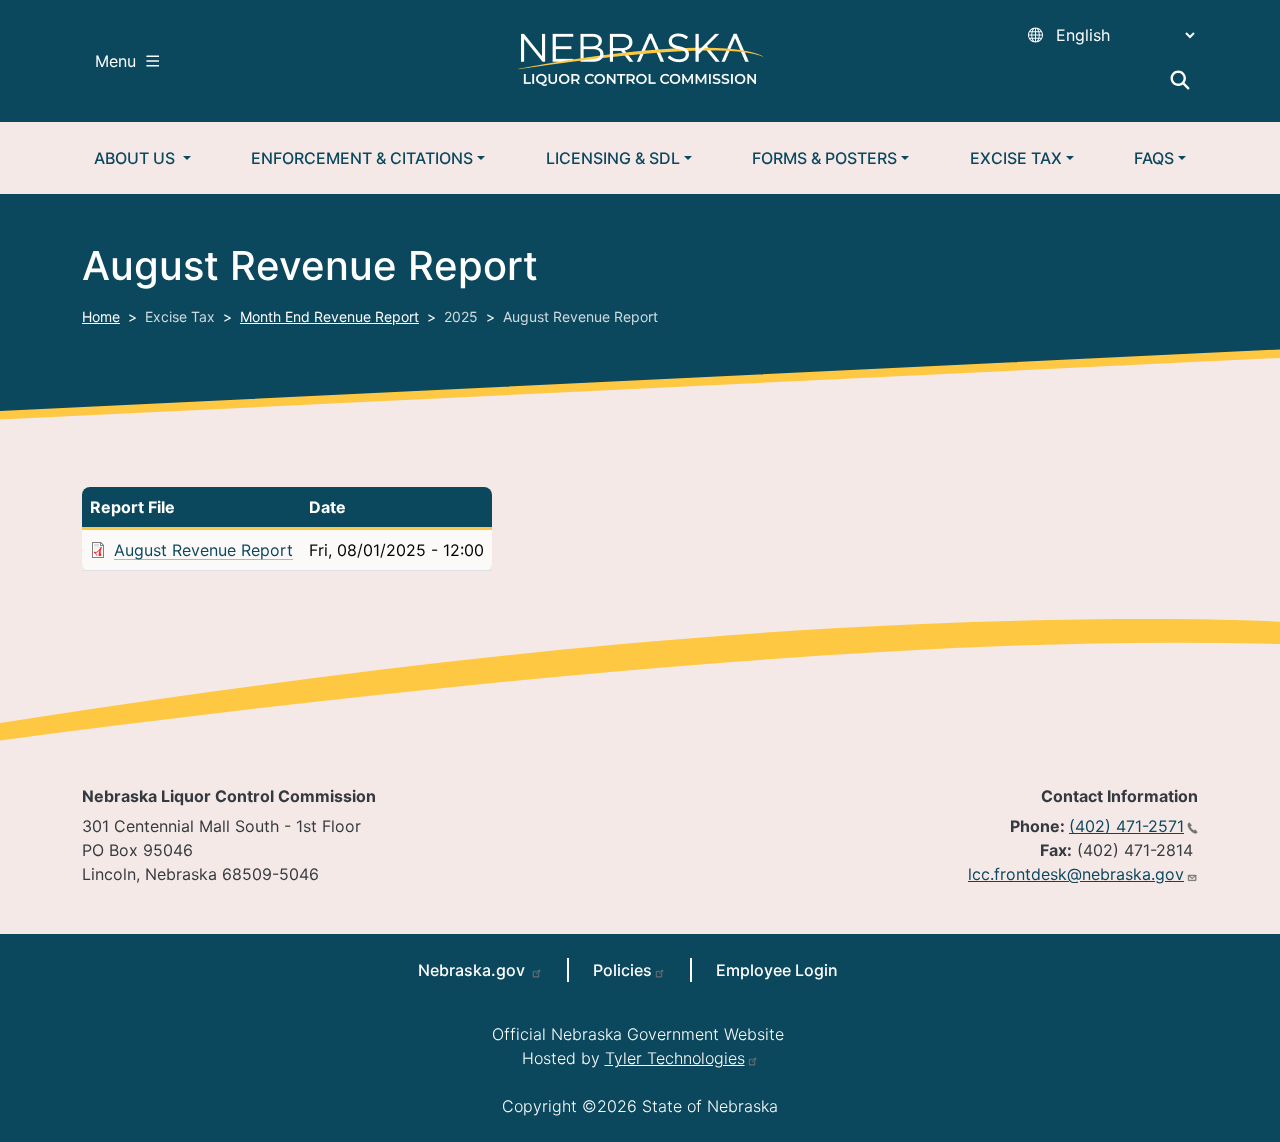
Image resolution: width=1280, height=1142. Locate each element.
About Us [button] (136, 158)
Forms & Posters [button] (824, 158)
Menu (115, 61)
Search (1180, 80)
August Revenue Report (203, 550)
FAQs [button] (1154, 158)
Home (101, 316)
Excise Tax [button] (1016, 158)
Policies (622, 970)
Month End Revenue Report (329, 316)
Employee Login (777, 970)
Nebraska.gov (473, 970)
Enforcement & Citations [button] (362, 158)
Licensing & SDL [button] (613, 158)
